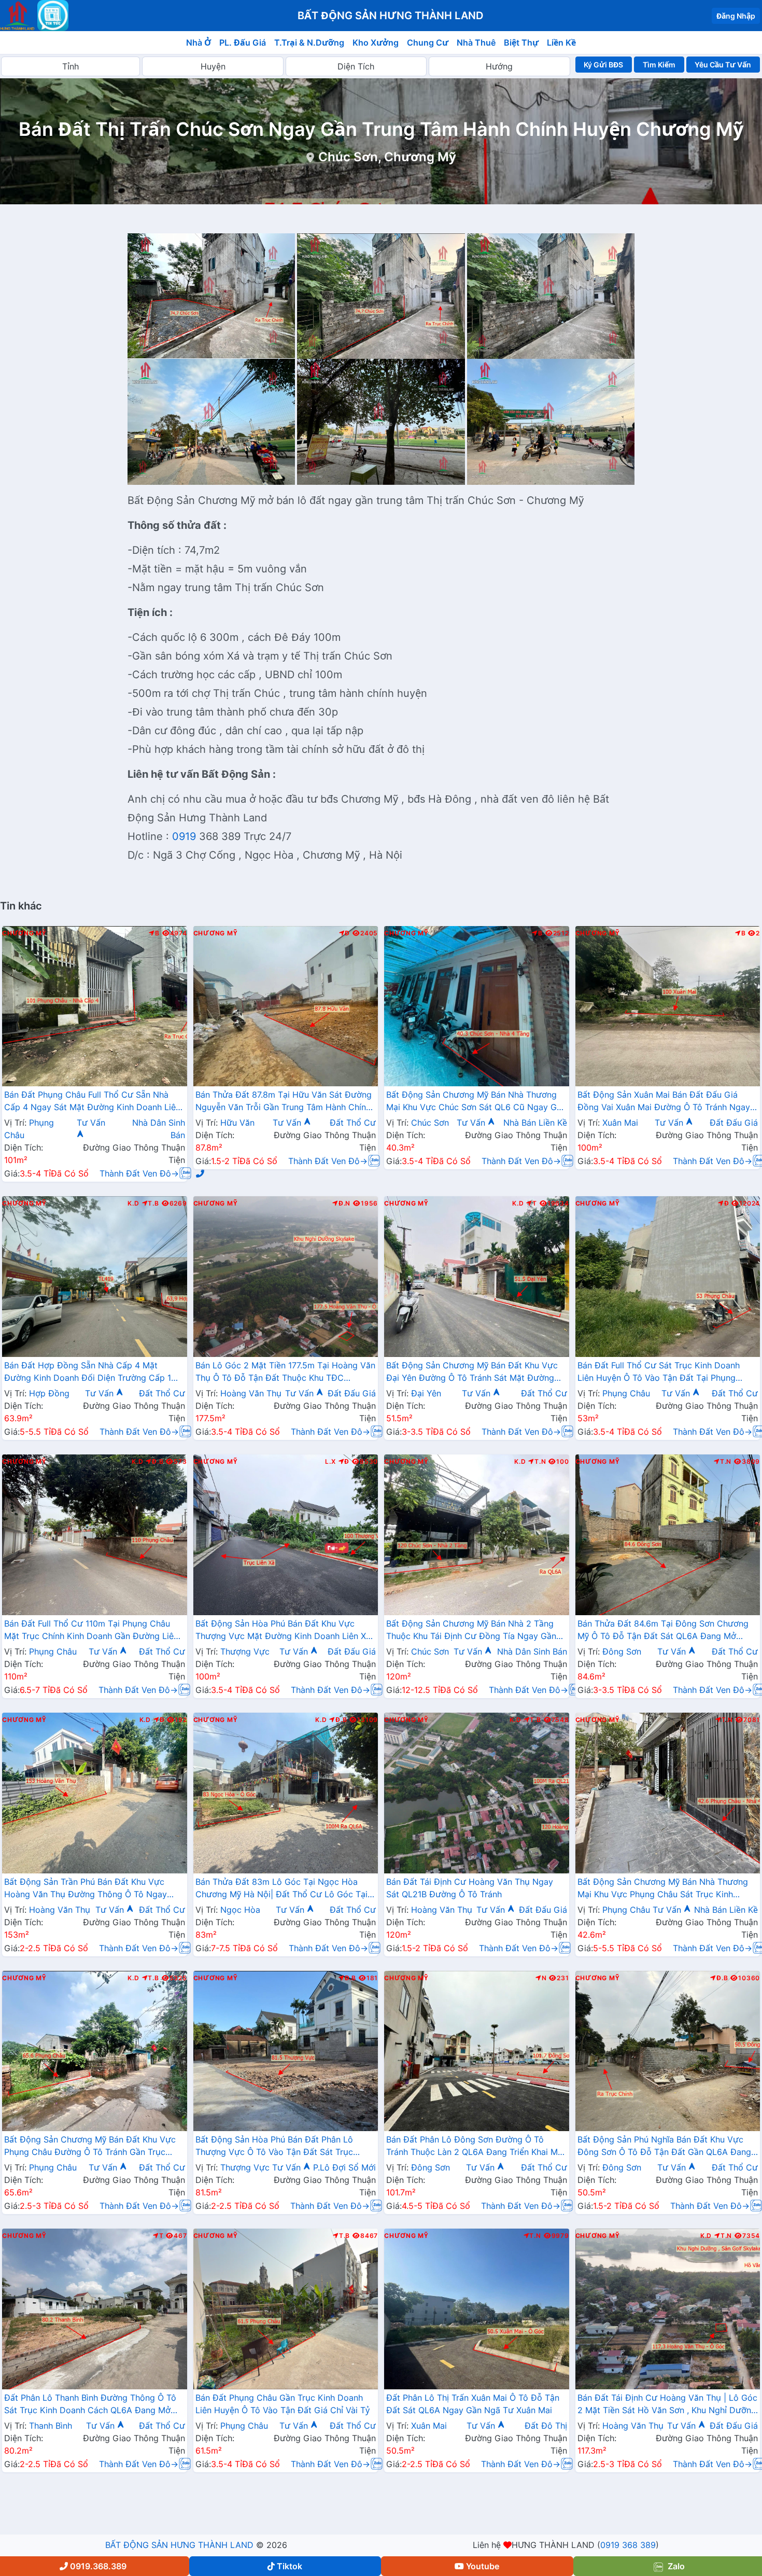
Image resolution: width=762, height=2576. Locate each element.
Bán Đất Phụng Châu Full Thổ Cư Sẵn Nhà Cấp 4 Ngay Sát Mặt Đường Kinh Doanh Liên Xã (92, 1102)
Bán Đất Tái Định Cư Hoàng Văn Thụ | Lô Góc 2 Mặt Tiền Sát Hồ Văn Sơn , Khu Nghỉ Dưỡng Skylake (667, 2405)
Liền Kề (561, 43)
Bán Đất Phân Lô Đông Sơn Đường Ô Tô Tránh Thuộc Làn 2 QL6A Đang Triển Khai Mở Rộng (475, 2147)
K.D (133, 1203)
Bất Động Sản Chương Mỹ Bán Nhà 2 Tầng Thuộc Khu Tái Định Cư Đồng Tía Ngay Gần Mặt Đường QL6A (471, 1631)
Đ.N (344, 1203)
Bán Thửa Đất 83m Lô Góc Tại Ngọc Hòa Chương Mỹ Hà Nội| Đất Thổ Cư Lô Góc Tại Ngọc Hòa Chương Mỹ (281, 1889)
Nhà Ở (199, 43)
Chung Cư (428, 43)
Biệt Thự (521, 43)
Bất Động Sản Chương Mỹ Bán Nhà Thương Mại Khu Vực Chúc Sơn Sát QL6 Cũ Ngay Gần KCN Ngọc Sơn (476, 1102)
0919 (182, 836)
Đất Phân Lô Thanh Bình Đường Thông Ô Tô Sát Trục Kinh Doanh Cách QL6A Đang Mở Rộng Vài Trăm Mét (90, 2405)
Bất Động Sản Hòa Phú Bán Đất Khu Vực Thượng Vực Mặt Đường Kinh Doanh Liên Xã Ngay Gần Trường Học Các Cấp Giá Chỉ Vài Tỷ (283, 1631)
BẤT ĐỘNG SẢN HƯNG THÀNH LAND (179, 2545)
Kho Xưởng (376, 43)
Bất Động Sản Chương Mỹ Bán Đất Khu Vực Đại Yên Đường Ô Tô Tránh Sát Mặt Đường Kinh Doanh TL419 (472, 1373)
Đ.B (158, 1462)
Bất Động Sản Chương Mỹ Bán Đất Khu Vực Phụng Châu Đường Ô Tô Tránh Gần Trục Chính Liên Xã (90, 2147)
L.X (330, 1462)
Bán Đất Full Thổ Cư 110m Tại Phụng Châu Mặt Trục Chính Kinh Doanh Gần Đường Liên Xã (91, 1631)
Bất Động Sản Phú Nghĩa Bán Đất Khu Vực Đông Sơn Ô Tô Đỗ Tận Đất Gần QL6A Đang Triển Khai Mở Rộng (664, 2147)
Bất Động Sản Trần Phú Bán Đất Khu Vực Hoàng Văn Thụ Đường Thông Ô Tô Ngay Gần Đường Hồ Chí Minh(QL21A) (86, 1889)
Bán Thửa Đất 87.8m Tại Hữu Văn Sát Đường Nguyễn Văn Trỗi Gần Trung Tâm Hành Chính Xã (284, 1102)
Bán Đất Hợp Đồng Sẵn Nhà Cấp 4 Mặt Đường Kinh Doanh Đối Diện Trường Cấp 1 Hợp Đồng (88, 1373)
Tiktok (290, 2566)
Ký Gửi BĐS (603, 65)
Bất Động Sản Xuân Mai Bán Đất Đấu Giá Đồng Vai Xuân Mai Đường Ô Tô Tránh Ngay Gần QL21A (664, 1102)
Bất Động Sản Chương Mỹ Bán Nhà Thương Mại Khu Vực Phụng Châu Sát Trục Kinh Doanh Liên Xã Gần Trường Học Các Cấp (663, 1889)
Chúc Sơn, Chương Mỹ (387, 157)
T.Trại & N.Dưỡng (309, 43)
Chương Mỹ (24, 933)
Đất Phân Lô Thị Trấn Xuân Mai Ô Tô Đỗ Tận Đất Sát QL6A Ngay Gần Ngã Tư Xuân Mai (473, 2404)
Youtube (483, 2566)
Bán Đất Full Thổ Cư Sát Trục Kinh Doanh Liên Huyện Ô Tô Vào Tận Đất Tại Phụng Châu (659, 1373)
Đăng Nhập (736, 16)
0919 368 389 (628, 2545)
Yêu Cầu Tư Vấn (723, 65)
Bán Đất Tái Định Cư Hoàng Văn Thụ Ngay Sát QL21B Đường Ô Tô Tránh (470, 1888)
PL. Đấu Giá (243, 43)
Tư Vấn (288, 1123)
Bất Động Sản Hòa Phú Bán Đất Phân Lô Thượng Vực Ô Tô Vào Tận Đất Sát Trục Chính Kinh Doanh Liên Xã (274, 2147)
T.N (540, 1462)
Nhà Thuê (476, 43)
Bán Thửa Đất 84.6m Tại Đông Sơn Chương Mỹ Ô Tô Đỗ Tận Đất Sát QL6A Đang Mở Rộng (663, 1631)
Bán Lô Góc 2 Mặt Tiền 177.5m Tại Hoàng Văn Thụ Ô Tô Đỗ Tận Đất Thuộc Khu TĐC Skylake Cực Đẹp (285, 1373)
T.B (153, 1203)
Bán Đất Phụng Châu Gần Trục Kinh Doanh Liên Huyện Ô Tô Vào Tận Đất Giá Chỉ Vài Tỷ (283, 2404)
